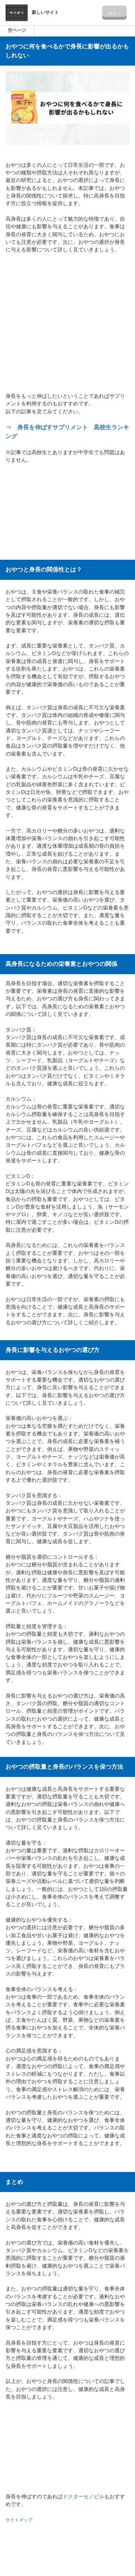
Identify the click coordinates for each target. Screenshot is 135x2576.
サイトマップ (20, 2520)
